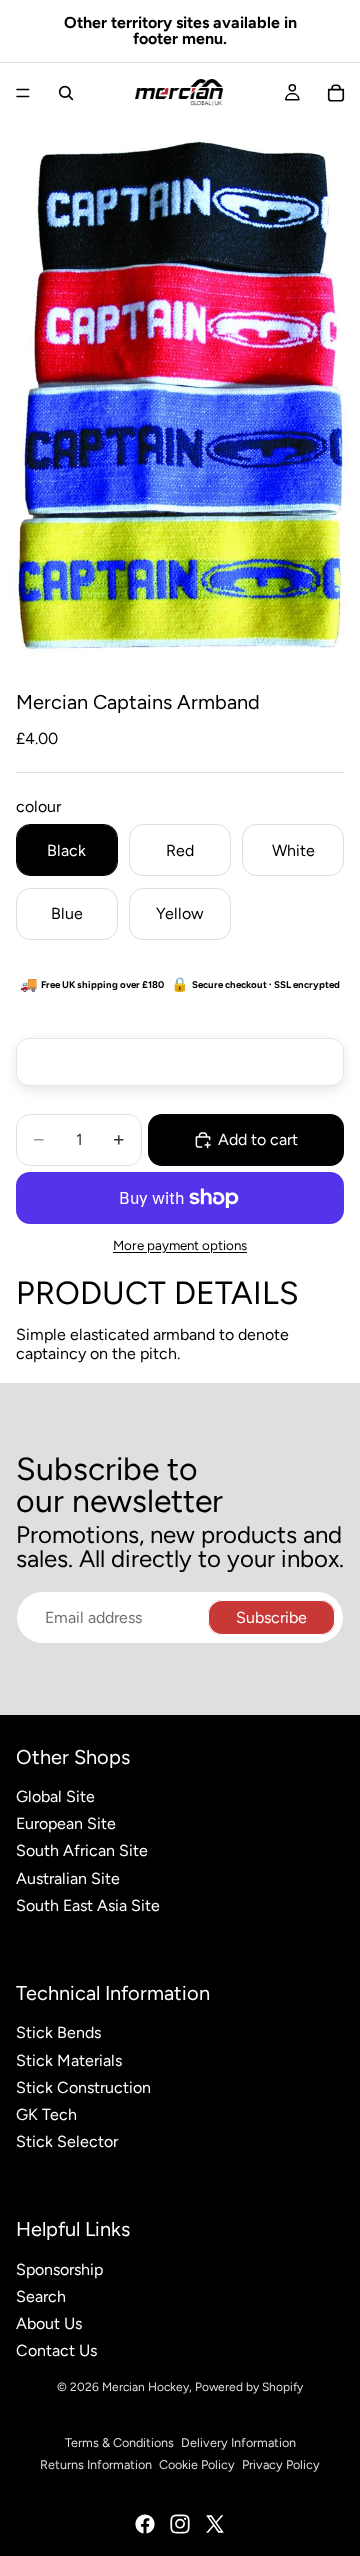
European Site (66, 1823)
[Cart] (336, 93)
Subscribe (271, 1617)
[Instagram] (180, 2524)
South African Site (82, 1850)
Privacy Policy (281, 2464)
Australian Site (68, 1878)
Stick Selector (67, 2141)
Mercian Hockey (145, 2387)
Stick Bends (58, 2032)
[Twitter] (215, 2524)
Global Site (55, 1796)
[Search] (66, 93)
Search (41, 2296)
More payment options (180, 1245)
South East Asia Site (88, 1905)
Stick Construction (83, 2087)
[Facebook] (145, 2524)
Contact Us (56, 2350)
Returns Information (96, 2464)
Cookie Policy (197, 2464)
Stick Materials (69, 2060)
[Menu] (23, 93)
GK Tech (46, 2114)
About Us (49, 2323)
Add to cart (258, 1139)
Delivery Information (238, 2442)
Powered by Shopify (249, 2387)
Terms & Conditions (119, 2442)
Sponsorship (59, 2269)
